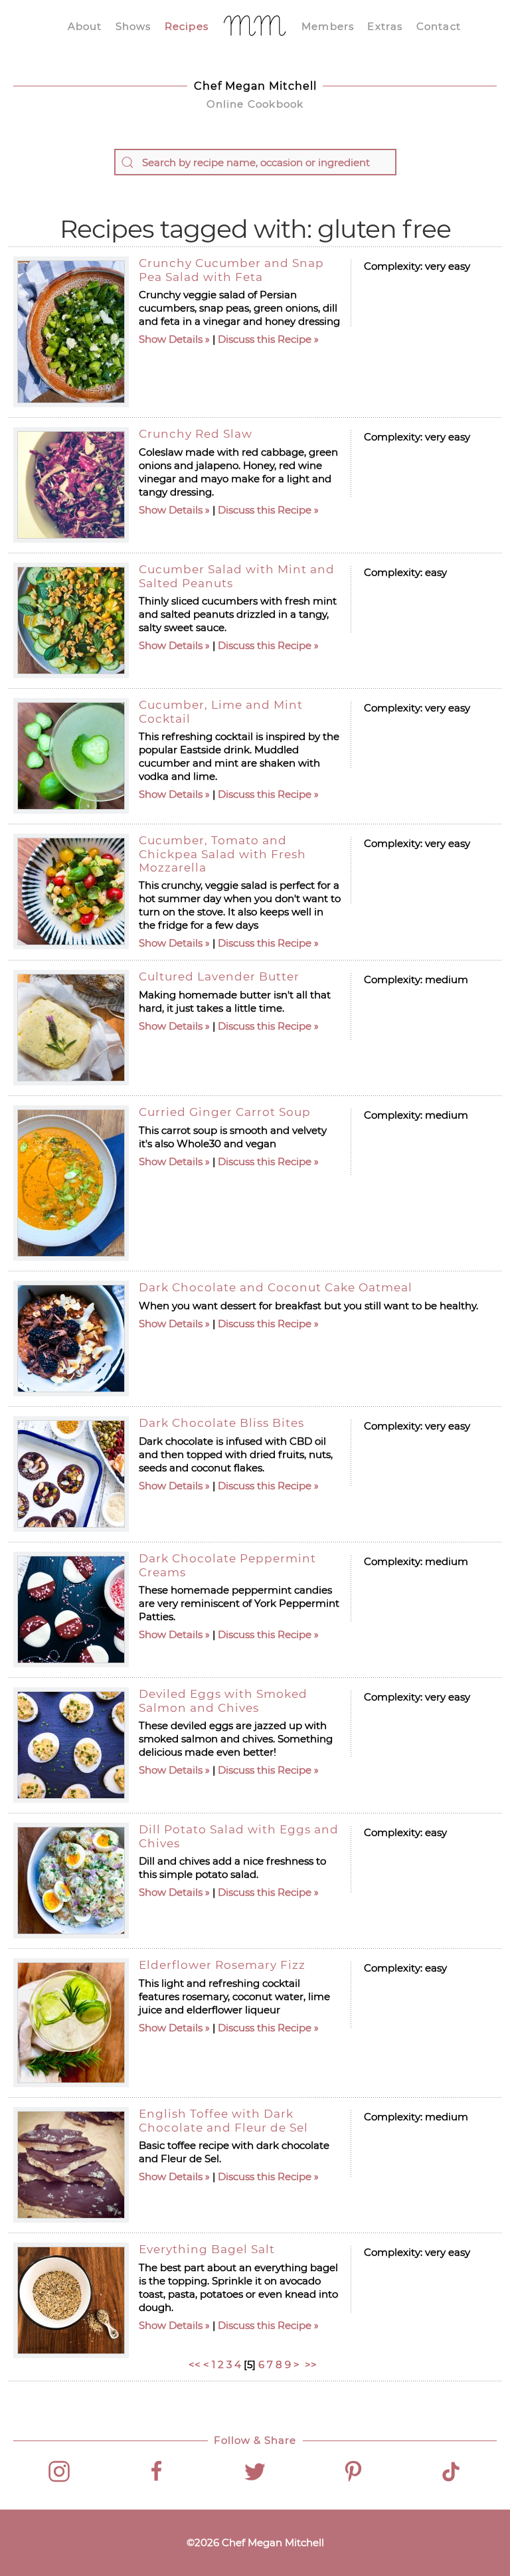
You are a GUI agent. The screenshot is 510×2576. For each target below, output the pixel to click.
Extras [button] (385, 26)
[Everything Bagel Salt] (71, 2300)
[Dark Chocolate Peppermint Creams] (71, 1610)
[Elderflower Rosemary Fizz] (71, 2023)
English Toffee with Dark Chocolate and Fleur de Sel (223, 2120)
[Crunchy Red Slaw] (71, 485)
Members (328, 26)
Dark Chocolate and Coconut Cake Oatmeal (276, 1287)
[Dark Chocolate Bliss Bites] (71, 1474)
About (85, 26)
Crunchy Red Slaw (196, 434)
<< (195, 2364)
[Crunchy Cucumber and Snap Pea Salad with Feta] (71, 332)
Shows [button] (133, 26)
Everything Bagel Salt (207, 2249)
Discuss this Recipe (265, 339)
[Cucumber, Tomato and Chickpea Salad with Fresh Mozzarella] (71, 891)
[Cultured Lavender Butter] (71, 1028)
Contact (439, 26)
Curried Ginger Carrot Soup (225, 1112)
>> (312, 2364)
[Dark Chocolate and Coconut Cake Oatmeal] (71, 1338)
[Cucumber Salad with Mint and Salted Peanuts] (71, 620)
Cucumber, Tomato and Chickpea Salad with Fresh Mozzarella (222, 854)
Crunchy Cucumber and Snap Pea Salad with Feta (231, 270)
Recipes (187, 26)
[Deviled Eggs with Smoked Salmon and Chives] (71, 1745)
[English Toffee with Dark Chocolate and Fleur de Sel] (71, 2165)
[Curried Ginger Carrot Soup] (71, 1183)
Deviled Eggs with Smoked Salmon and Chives (223, 1701)
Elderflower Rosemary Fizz (222, 1965)
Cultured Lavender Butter (219, 976)
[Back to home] (255, 27)
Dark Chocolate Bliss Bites (221, 1423)
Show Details (171, 339)
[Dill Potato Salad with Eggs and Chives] (71, 1881)
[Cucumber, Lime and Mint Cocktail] (71, 756)
